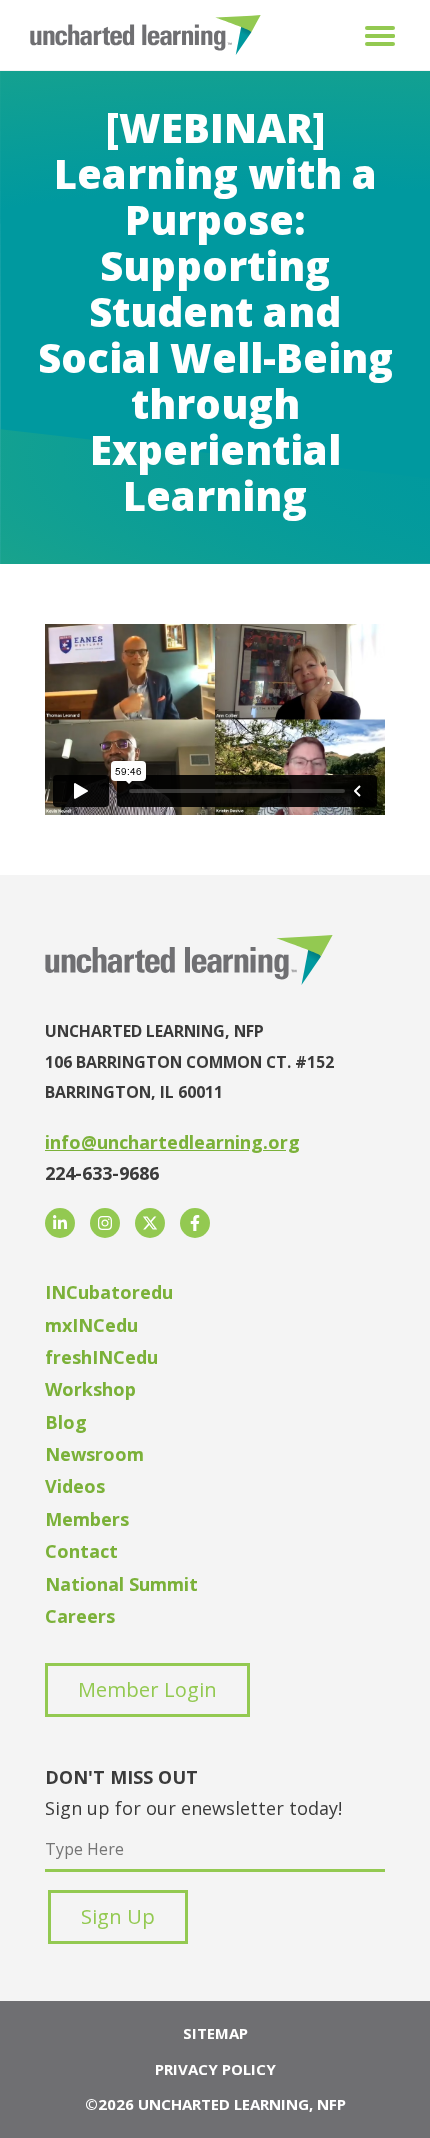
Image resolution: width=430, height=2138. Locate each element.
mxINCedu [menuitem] (91, 1325)
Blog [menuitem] (66, 1422)
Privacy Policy (215, 2069)
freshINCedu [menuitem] (101, 1357)
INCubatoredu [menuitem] (109, 1292)
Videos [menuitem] (75, 1486)
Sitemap (215, 2033)
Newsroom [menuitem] (94, 1454)
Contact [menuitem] (81, 1551)
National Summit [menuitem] (121, 1584)
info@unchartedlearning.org (172, 1142)
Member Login (147, 1689)
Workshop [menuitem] (90, 1389)
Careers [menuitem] (80, 1616)
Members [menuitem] (87, 1519)
